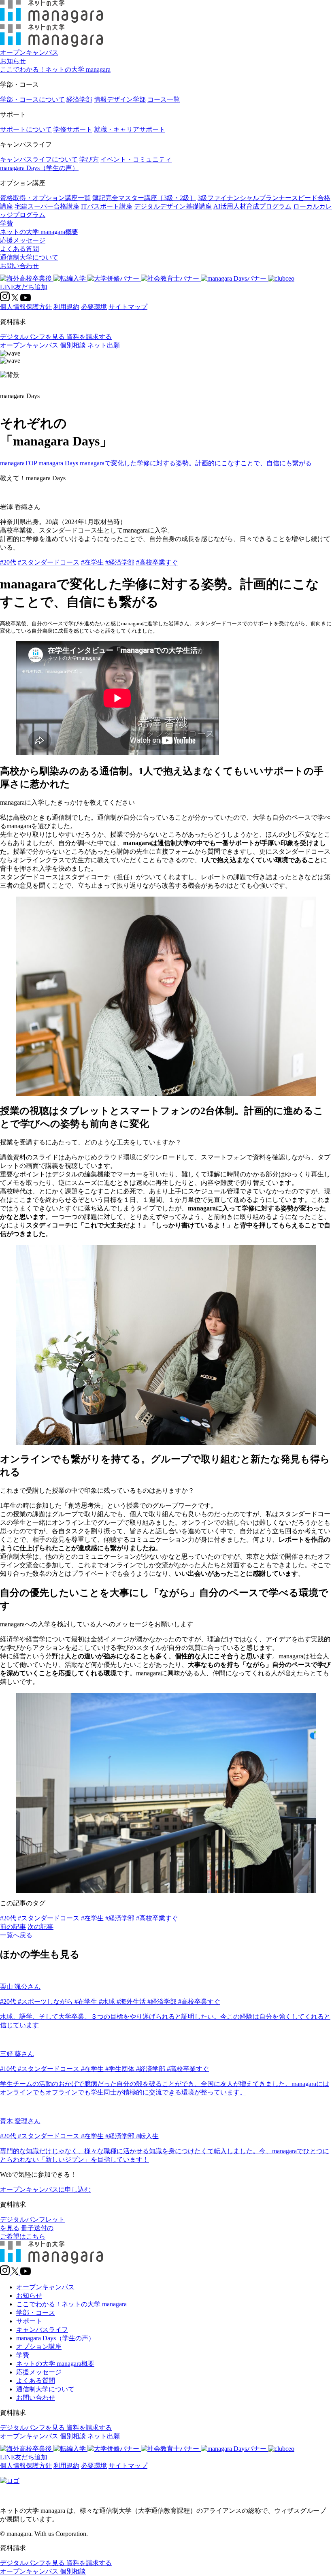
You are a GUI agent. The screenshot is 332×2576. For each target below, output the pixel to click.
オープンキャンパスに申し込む (45, 2189)
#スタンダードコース (49, 562)
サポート (29, 2321)
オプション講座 (39, 2347)
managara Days (58, 463)
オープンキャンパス (29, 52)
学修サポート (73, 129)
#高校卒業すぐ (157, 562)
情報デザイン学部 (120, 99)
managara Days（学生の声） (39, 168)
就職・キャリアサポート (130, 129)
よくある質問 (19, 249)
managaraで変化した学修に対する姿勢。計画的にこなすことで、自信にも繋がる (196, 463)
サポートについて (26, 129)
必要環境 (94, 307)
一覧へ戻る (16, 1935)
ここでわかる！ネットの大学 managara (55, 69)
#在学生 (92, 562)
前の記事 (13, 1927)
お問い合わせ (19, 266)
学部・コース (36, 2313)
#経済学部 (120, 562)
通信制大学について (29, 257)
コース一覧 (164, 99)
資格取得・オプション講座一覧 (45, 198)
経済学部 (79, 99)
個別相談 (73, 345)
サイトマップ (128, 307)
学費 (6, 223)
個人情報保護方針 (26, 307)
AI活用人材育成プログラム (252, 206)
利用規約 (66, 307)
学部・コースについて (32, 99)
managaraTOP (18, 463)
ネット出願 (104, 345)
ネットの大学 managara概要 (39, 232)
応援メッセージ (23, 240)
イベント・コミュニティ (136, 159)
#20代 (8, 562)
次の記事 (40, 1927)
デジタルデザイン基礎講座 (173, 206)
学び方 (89, 159)
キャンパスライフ (42, 2330)
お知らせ (13, 61)
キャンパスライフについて (39, 159)
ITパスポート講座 (107, 206)
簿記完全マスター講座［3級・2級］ (144, 198)
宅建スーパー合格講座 (47, 206)
